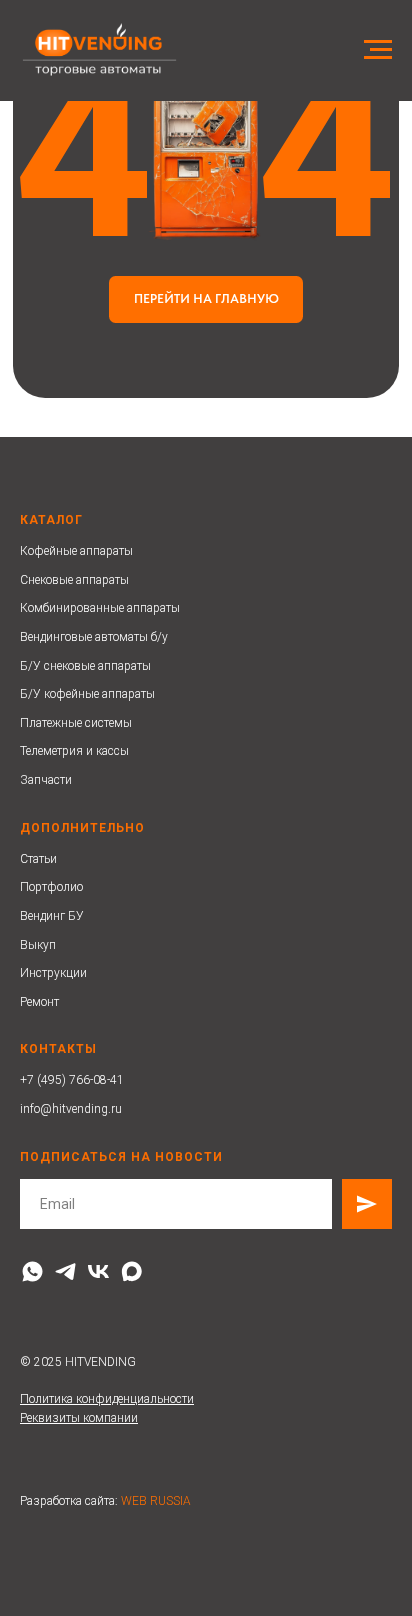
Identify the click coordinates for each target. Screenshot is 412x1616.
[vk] (98, 1271)
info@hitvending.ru (71, 1109)
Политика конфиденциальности (107, 1399)
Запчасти (46, 780)
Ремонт (39, 1002)
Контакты (58, 1049)
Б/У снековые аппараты (85, 666)
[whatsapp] (32, 1271)
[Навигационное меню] (378, 50)
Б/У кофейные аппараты (87, 694)
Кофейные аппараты (76, 551)
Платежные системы (76, 723)
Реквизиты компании (79, 1418)
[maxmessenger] (131, 1271)
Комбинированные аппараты (100, 608)
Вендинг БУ (52, 916)
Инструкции (53, 973)
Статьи (38, 859)
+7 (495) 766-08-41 (72, 1080)
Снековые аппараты (74, 580)
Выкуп (38, 945)
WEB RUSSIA (156, 1501)
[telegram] (65, 1271)
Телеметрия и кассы (74, 751)
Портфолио (51, 887)
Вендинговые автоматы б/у (94, 637)
